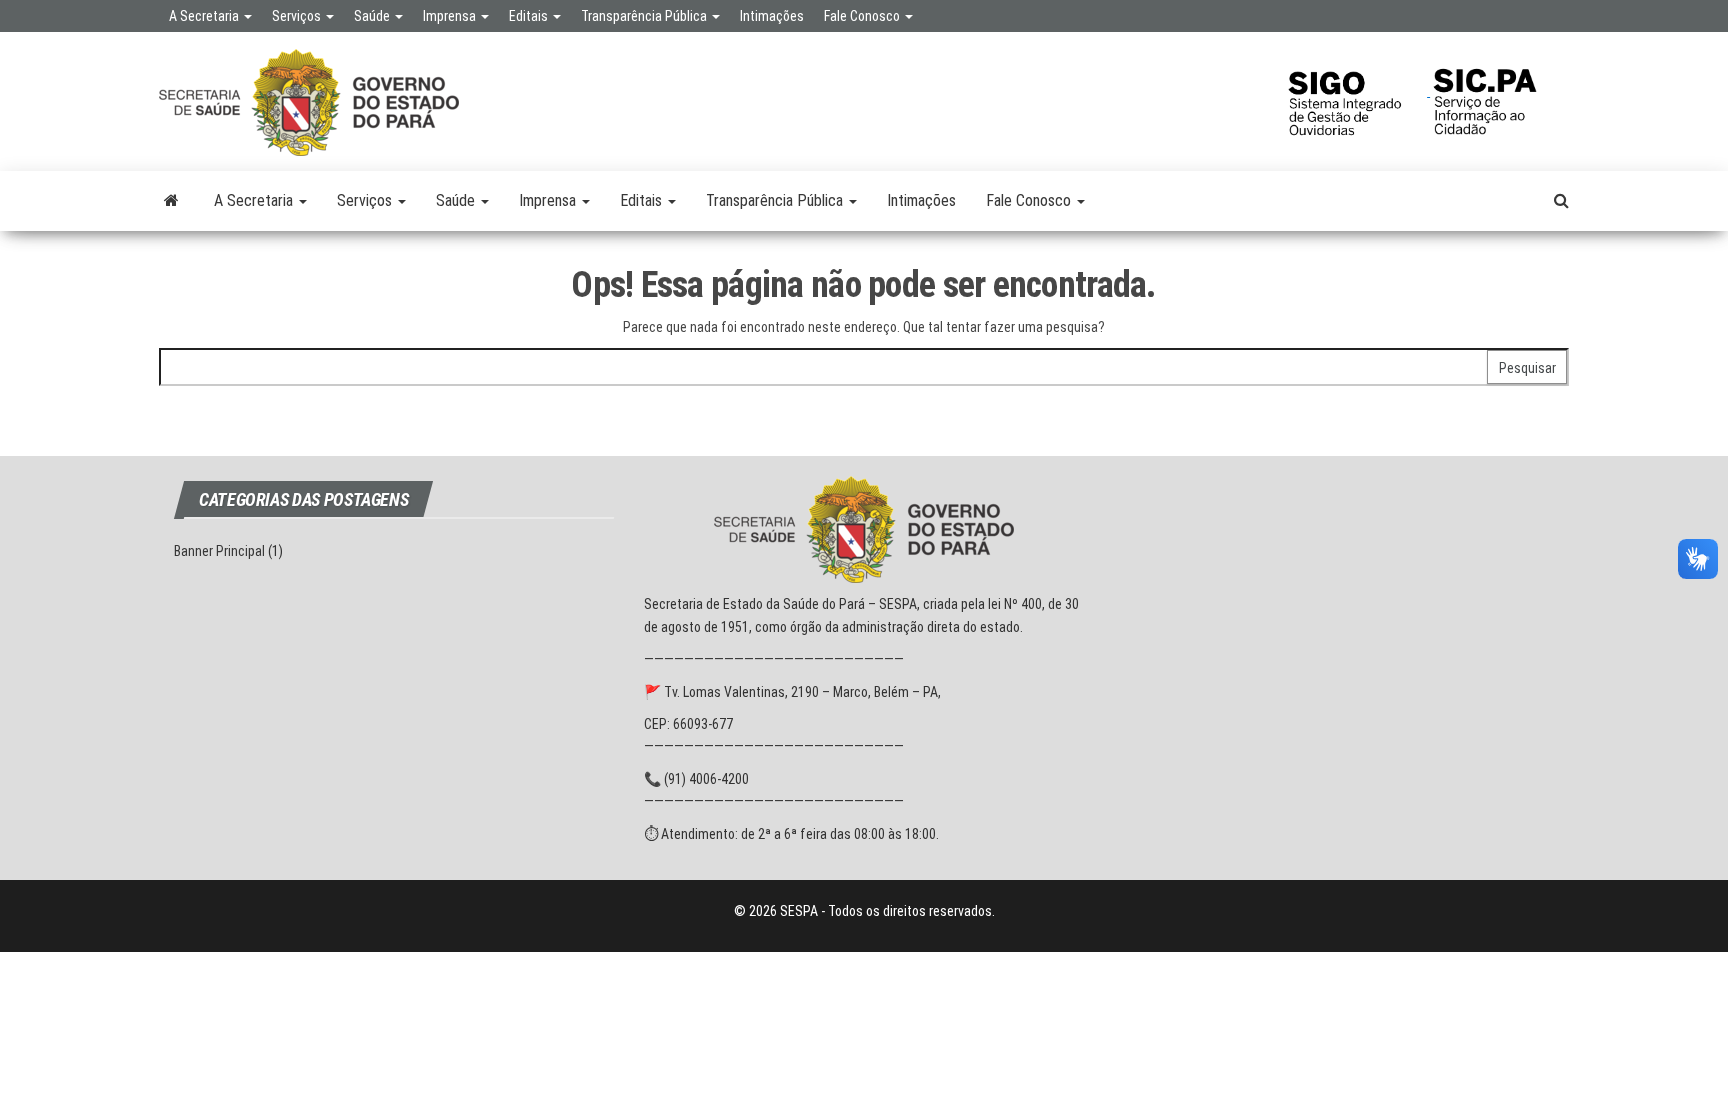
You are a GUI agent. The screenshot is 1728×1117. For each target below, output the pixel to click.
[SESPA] (171, 201)
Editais (530, 16)
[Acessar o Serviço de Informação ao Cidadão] (1499, 91)
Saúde (373, 16)
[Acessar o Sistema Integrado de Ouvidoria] (1357, 91)
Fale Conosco (863, 16)
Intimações (772, 16)
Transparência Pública (645, 16)
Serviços (298, 16)
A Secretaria (205, 16)
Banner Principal (219, 551)
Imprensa (451, 16)
